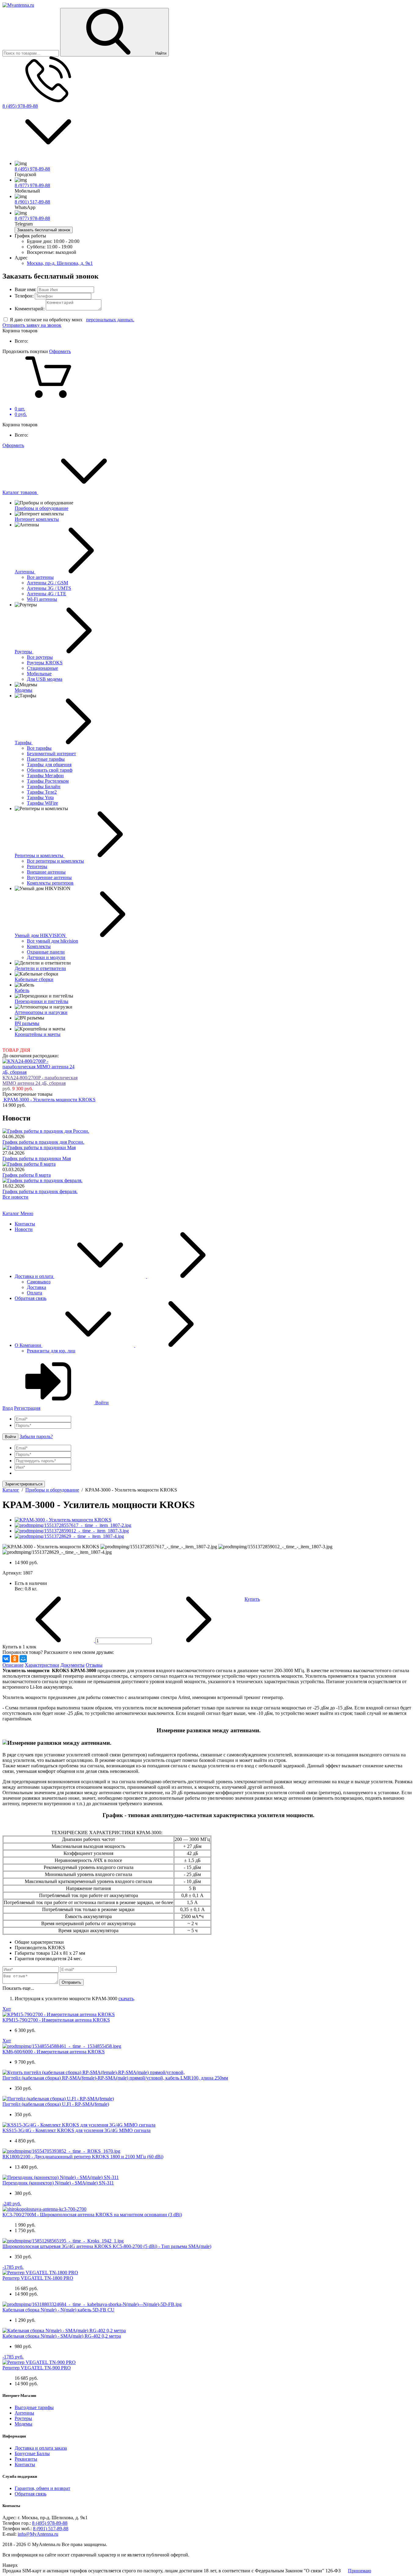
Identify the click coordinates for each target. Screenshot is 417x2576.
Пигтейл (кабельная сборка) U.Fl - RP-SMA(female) (56, 2104)
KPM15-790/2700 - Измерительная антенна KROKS (56, 2020)
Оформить (60, 351)
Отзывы (94, 1665)
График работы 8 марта (27, 1175)
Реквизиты (26, 2459)
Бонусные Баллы (32, 2453)
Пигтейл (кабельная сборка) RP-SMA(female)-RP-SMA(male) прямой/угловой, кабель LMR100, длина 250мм (115, 2078)
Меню (27, 1213)
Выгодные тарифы (34, 2407)
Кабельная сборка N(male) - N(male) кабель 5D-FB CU (58, 2310)
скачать (126, 1999)
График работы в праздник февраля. (40, 1191)
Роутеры (23, 2418)
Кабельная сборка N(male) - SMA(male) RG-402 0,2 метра (62, 2336)
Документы (73, 1665)
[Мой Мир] (23, 1659)
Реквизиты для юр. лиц (51, 1351)
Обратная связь (31, 1298)
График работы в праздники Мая (37, 1158)
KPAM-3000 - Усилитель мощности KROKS (50, 1100)
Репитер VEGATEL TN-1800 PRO (38, 2278)
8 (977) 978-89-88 (32, 185)
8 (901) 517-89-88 (32, 202)
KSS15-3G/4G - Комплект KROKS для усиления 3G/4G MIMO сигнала (76, 2130)
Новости (24, 1229)
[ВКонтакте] (6, 1659)
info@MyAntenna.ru (38, 2534)
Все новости (15, 1197)
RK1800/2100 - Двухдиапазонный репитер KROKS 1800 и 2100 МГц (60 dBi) (83, 2157)
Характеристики (42, 1665)
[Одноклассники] (15, 1659)
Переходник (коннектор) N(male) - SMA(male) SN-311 (58, 2183)
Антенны (24, 2413)
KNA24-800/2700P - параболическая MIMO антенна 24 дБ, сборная (40, 1080)
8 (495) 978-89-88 (20, 106)
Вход (8, 1408)
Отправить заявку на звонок (32, 325)
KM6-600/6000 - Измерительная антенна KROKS (54, 2052)
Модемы (24, 2424)
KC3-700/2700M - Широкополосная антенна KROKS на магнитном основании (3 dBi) (92, 2215)
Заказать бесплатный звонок (44, 230)
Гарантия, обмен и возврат (42, 2488)
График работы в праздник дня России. (43, 1142)
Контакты (25, 1224)
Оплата (34, 1293)
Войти (101, 1403)
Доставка (36, 1287)
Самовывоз (39, 1282)
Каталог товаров (20, 492)
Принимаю (360, 2571)
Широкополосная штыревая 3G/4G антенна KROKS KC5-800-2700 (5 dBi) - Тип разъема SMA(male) (107, 2246)
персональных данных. (110, 320)
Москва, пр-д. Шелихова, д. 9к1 (60, 263)
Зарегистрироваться (24, 1484)
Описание (13, 1665)
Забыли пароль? (36, 1436)
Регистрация (27, 1408)
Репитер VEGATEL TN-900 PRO (37, 2368)
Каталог (11, 1213)
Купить (252, 1599)
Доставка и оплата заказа (41, 2448)
